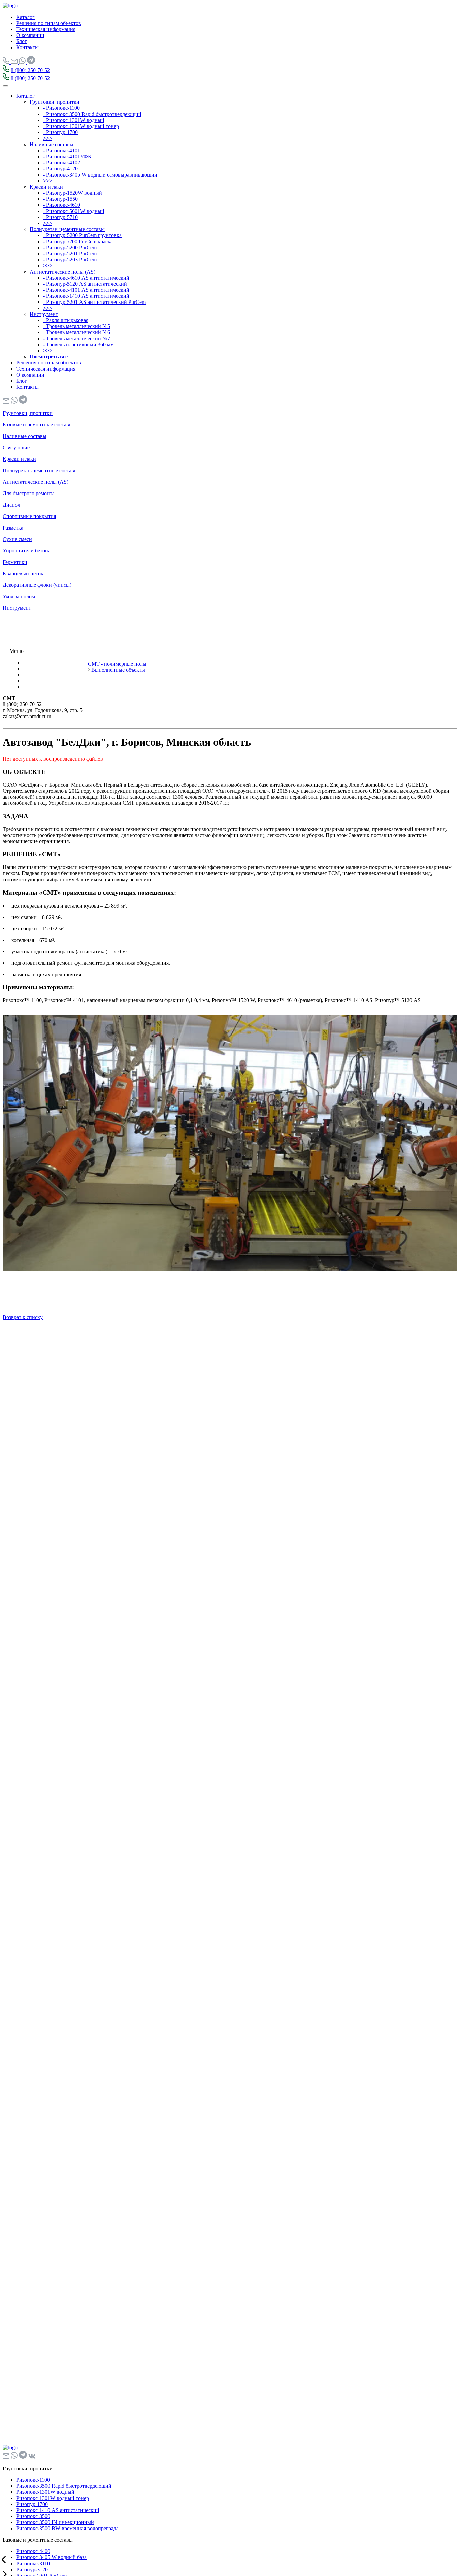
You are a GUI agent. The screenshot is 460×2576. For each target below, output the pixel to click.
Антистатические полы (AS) (62, 272)
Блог (22, 41)
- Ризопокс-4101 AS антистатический (86, 290)
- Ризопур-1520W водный (73, 193)
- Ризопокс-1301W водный (74, 120)
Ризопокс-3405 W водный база (51, 2557)
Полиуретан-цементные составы (67, 229)
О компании (30, 35)
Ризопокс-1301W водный (45, 2492)
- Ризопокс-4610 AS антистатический (86, 278)
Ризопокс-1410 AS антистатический (58, 2510)
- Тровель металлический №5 (77, 326)
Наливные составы (52, 144)
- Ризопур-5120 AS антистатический (85, 284)
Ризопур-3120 (32, 2569)
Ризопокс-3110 (33, 2563)
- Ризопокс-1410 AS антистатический (86, 296)
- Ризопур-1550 (60, 199)
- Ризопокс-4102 (62, 163)
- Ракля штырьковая (66, 320)
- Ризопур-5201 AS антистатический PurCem (94, 302)
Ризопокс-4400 (33, 2551)
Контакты (27, 47)
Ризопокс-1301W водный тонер (53, 2498)
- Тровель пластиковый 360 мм (78, 344)
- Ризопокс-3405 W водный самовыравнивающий (100, 175)
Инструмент (44, 314)
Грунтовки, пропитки (55, 102)
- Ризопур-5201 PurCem (70, 253)
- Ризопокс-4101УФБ (67, 156)
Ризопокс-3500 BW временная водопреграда (67, 2528)
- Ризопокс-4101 (62, 150)
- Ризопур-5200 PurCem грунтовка (82, 235)
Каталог (25, 17)
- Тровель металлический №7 (77, 338)
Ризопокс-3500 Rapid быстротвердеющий (64, 2486)
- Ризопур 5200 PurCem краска (78, 241)
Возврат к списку (23, 1317)
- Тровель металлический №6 (77, 332)
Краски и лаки (46, 187)
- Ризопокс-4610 (62, 205)
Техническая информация (46, 29)
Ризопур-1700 (32, 2504)
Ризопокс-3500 (33, 2516)
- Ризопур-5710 (60, 217)
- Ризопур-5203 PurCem (70, 260)
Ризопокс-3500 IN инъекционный (55, 2522)
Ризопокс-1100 (33, 2480)
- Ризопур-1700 (60, 132)
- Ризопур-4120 (60, 169)
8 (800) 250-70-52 (30, 70)
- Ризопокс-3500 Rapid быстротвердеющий (92, 114)
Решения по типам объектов (49, 23)
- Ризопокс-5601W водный (74, 211)
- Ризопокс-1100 (61, 108)
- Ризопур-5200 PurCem (70, 247)
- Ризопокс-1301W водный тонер (81, 126)
